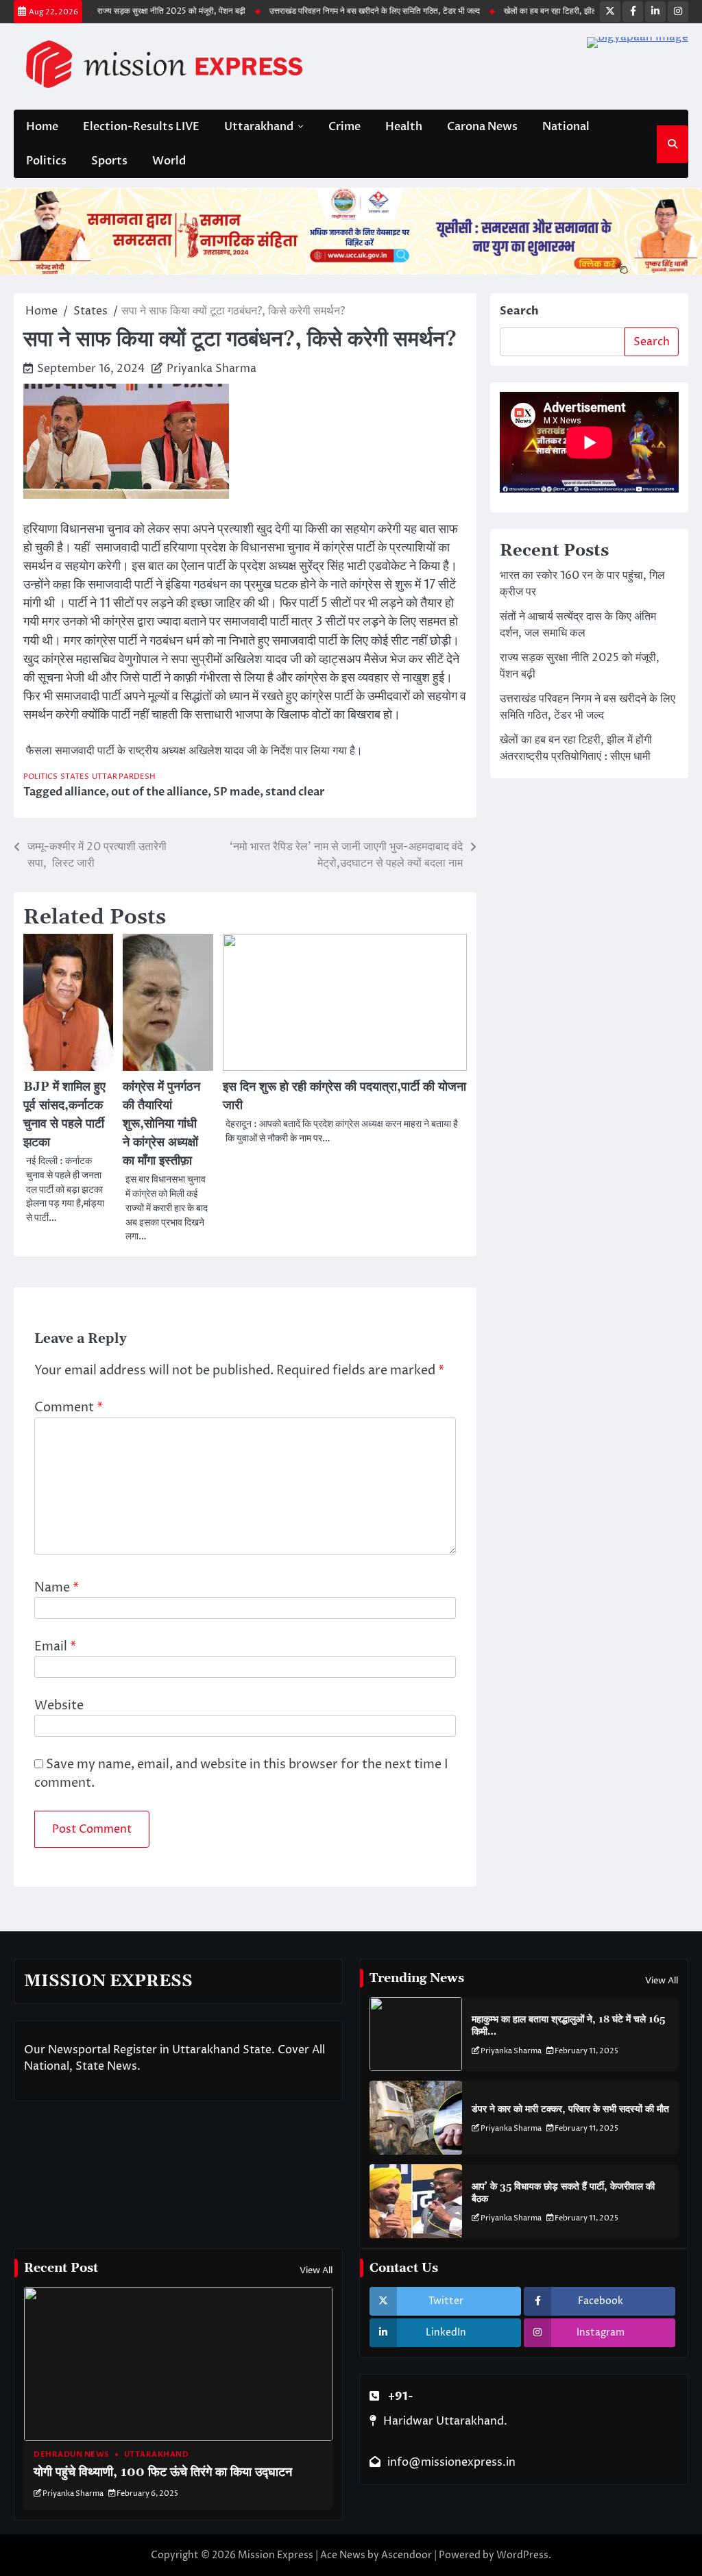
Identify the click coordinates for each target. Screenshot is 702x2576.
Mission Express (276, 2555)
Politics (46, 161)
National (566, 127)
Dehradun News (72, 2454)
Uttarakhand (259, 127)
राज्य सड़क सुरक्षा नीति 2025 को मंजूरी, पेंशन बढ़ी (139, 11)
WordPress (522, 2555)
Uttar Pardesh (124, 777)
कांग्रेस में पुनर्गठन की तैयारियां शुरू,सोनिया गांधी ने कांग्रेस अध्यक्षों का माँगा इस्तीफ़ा (161, 1124)
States (75, 777)
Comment (69, 1408)
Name (57, 1588)
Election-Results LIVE (141, 127)
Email (55, 1647)
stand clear (295, 792)
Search (519, 311)
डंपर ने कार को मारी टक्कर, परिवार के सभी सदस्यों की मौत (570, 2109)
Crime (344, 127)
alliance (85, 792)
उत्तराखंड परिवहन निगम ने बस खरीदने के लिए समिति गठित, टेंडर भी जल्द (342, 11)
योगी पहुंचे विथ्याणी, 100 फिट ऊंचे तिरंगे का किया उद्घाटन (163, 2472)
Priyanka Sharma (211, 369)
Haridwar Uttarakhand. (445, 2421)
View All (662, 1981)
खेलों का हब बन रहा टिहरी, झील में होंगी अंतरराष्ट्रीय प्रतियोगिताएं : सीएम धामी (586, 11)
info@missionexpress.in (451, 2462)
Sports (109, 161)
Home (42, 127)
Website (59, 1706)
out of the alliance (159, 792)
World (169, 161)
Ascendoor (407, 2555)
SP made (237, 792)
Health (404, 127)
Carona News (482, 127)
